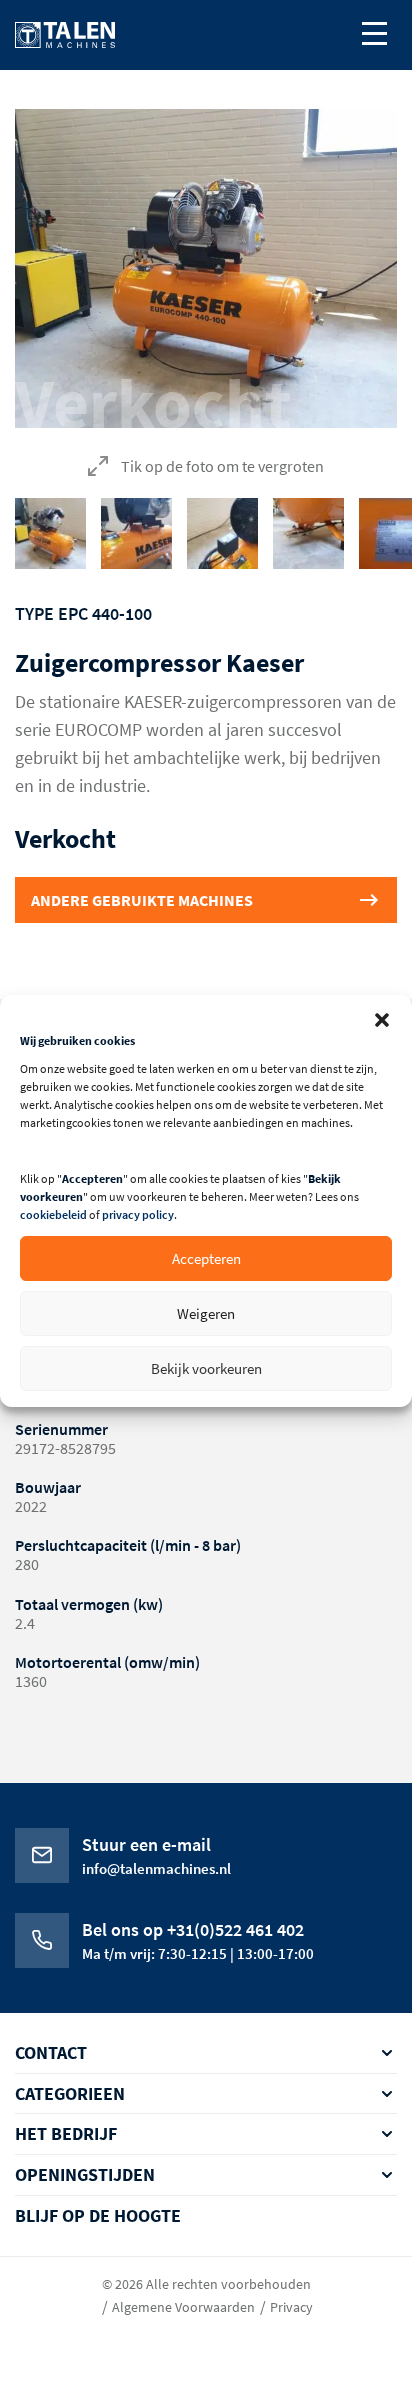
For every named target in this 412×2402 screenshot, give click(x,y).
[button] (382, 1020)
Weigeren (206, 1313)
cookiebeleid (53, 1214)
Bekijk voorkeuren (206, 1368)
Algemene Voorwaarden (183, 2307)
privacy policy (138, 1214)
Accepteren (206, 1258)
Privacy (291, 2307)
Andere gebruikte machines (142, 900)
